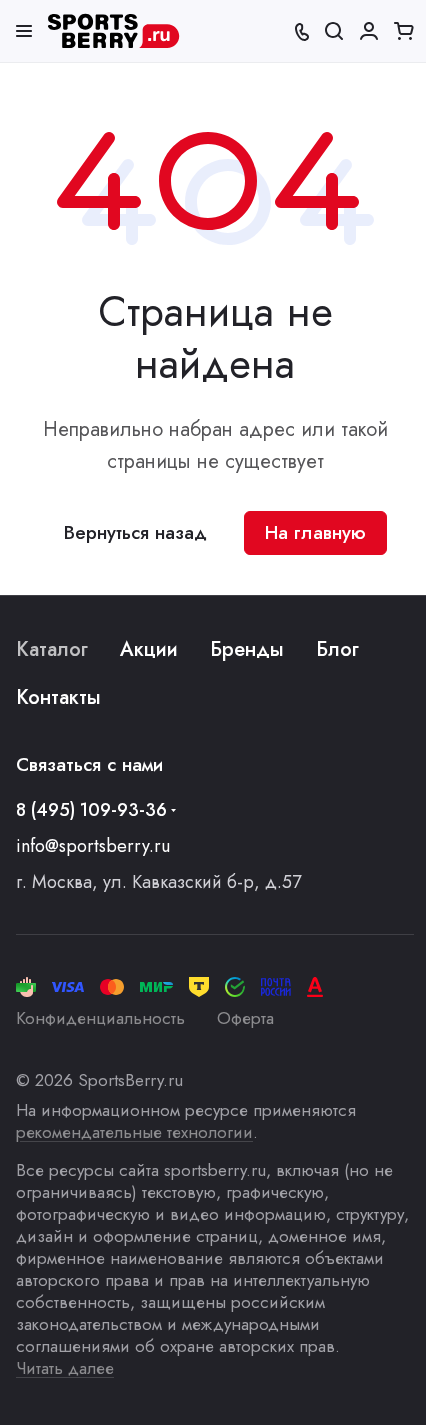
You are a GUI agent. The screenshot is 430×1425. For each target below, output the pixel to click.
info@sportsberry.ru (93, 846)
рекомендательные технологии (134, 1132)
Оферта (245, 1018)
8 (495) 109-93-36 (91, 810)
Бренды (247, 649)
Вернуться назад (135, 532)
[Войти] (369, 31)
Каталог (52, 649)
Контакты (58, 697)
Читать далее (65, 1368)
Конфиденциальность (100, 1018)
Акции (149, 649)
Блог (337, 649)
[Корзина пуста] (404, 31)
